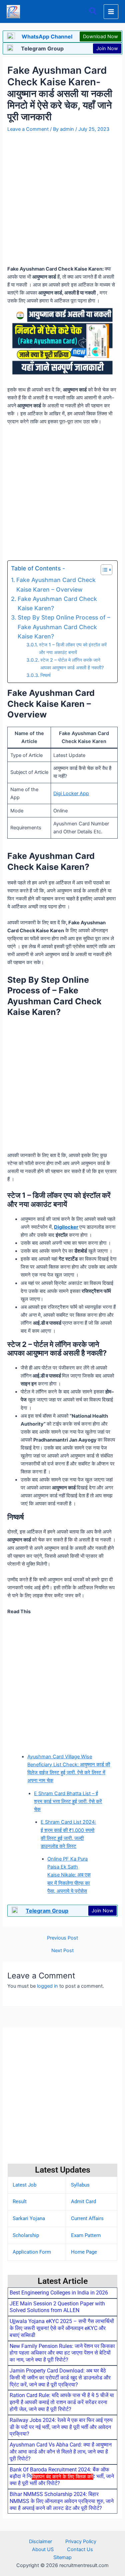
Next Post (62, 1951)
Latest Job (24, 2185)
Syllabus (80, 2185)
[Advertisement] (62, 2527)
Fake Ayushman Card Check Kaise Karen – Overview (56, 584)
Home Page (84, 2252)
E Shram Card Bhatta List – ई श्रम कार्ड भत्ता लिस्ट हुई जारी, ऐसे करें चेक (68, 1801)
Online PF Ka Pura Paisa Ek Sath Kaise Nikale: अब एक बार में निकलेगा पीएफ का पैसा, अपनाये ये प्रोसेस (69, 1875)
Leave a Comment (28, 129)
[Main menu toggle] (111, 12)
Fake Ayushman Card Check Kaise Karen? (57, 603)
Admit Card (83, 2202)
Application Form (32, 2252)
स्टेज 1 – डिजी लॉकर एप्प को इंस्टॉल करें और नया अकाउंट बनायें (73, 648)
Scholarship (26, 2235)
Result (20, 2202)
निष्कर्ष (45, 675)
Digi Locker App (71, 793)
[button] (93, 11)
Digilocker (66, 1227)
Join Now (107, 48)
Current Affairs (87, 2218)
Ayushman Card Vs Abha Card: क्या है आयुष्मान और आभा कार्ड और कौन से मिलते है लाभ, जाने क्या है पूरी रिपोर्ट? (61, 2452)
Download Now (100, 37)
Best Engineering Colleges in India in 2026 (59, 2293)
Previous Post (62, 1938)
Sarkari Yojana (29, 2218)
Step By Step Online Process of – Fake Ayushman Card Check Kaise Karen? (64, 627)
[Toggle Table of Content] (103, 570)
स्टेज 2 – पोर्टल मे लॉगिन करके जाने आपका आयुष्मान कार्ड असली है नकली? (72, 664)
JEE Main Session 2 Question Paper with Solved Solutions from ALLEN (57, 2307)
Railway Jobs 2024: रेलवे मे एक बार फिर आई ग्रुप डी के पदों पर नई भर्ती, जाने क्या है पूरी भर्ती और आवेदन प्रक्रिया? (61, 2427)
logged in (47, 1986)
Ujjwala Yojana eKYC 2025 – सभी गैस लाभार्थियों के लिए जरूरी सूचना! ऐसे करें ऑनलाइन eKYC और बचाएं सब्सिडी (62, 2328)
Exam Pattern (86, 2235)
